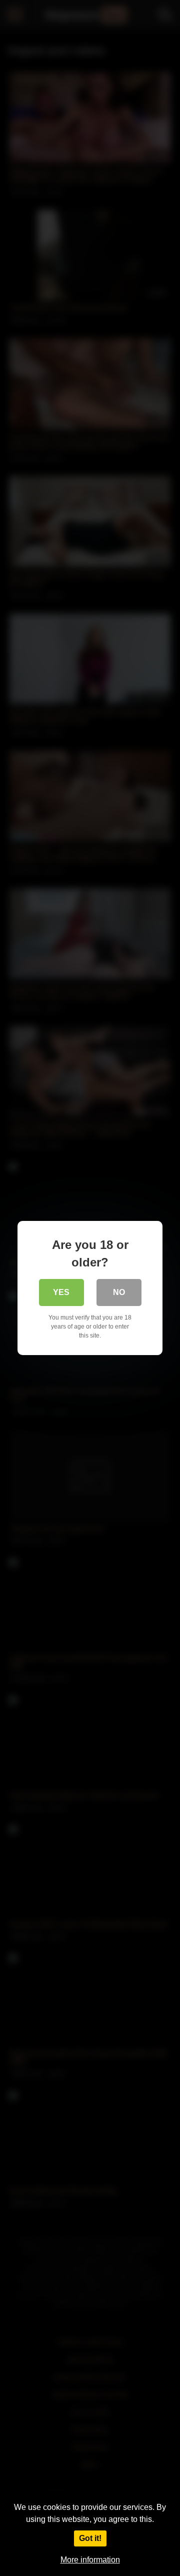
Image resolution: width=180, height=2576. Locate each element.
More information (90, 2560)
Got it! (90, 2538)
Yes (61, 1292)
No (119, 1292)
